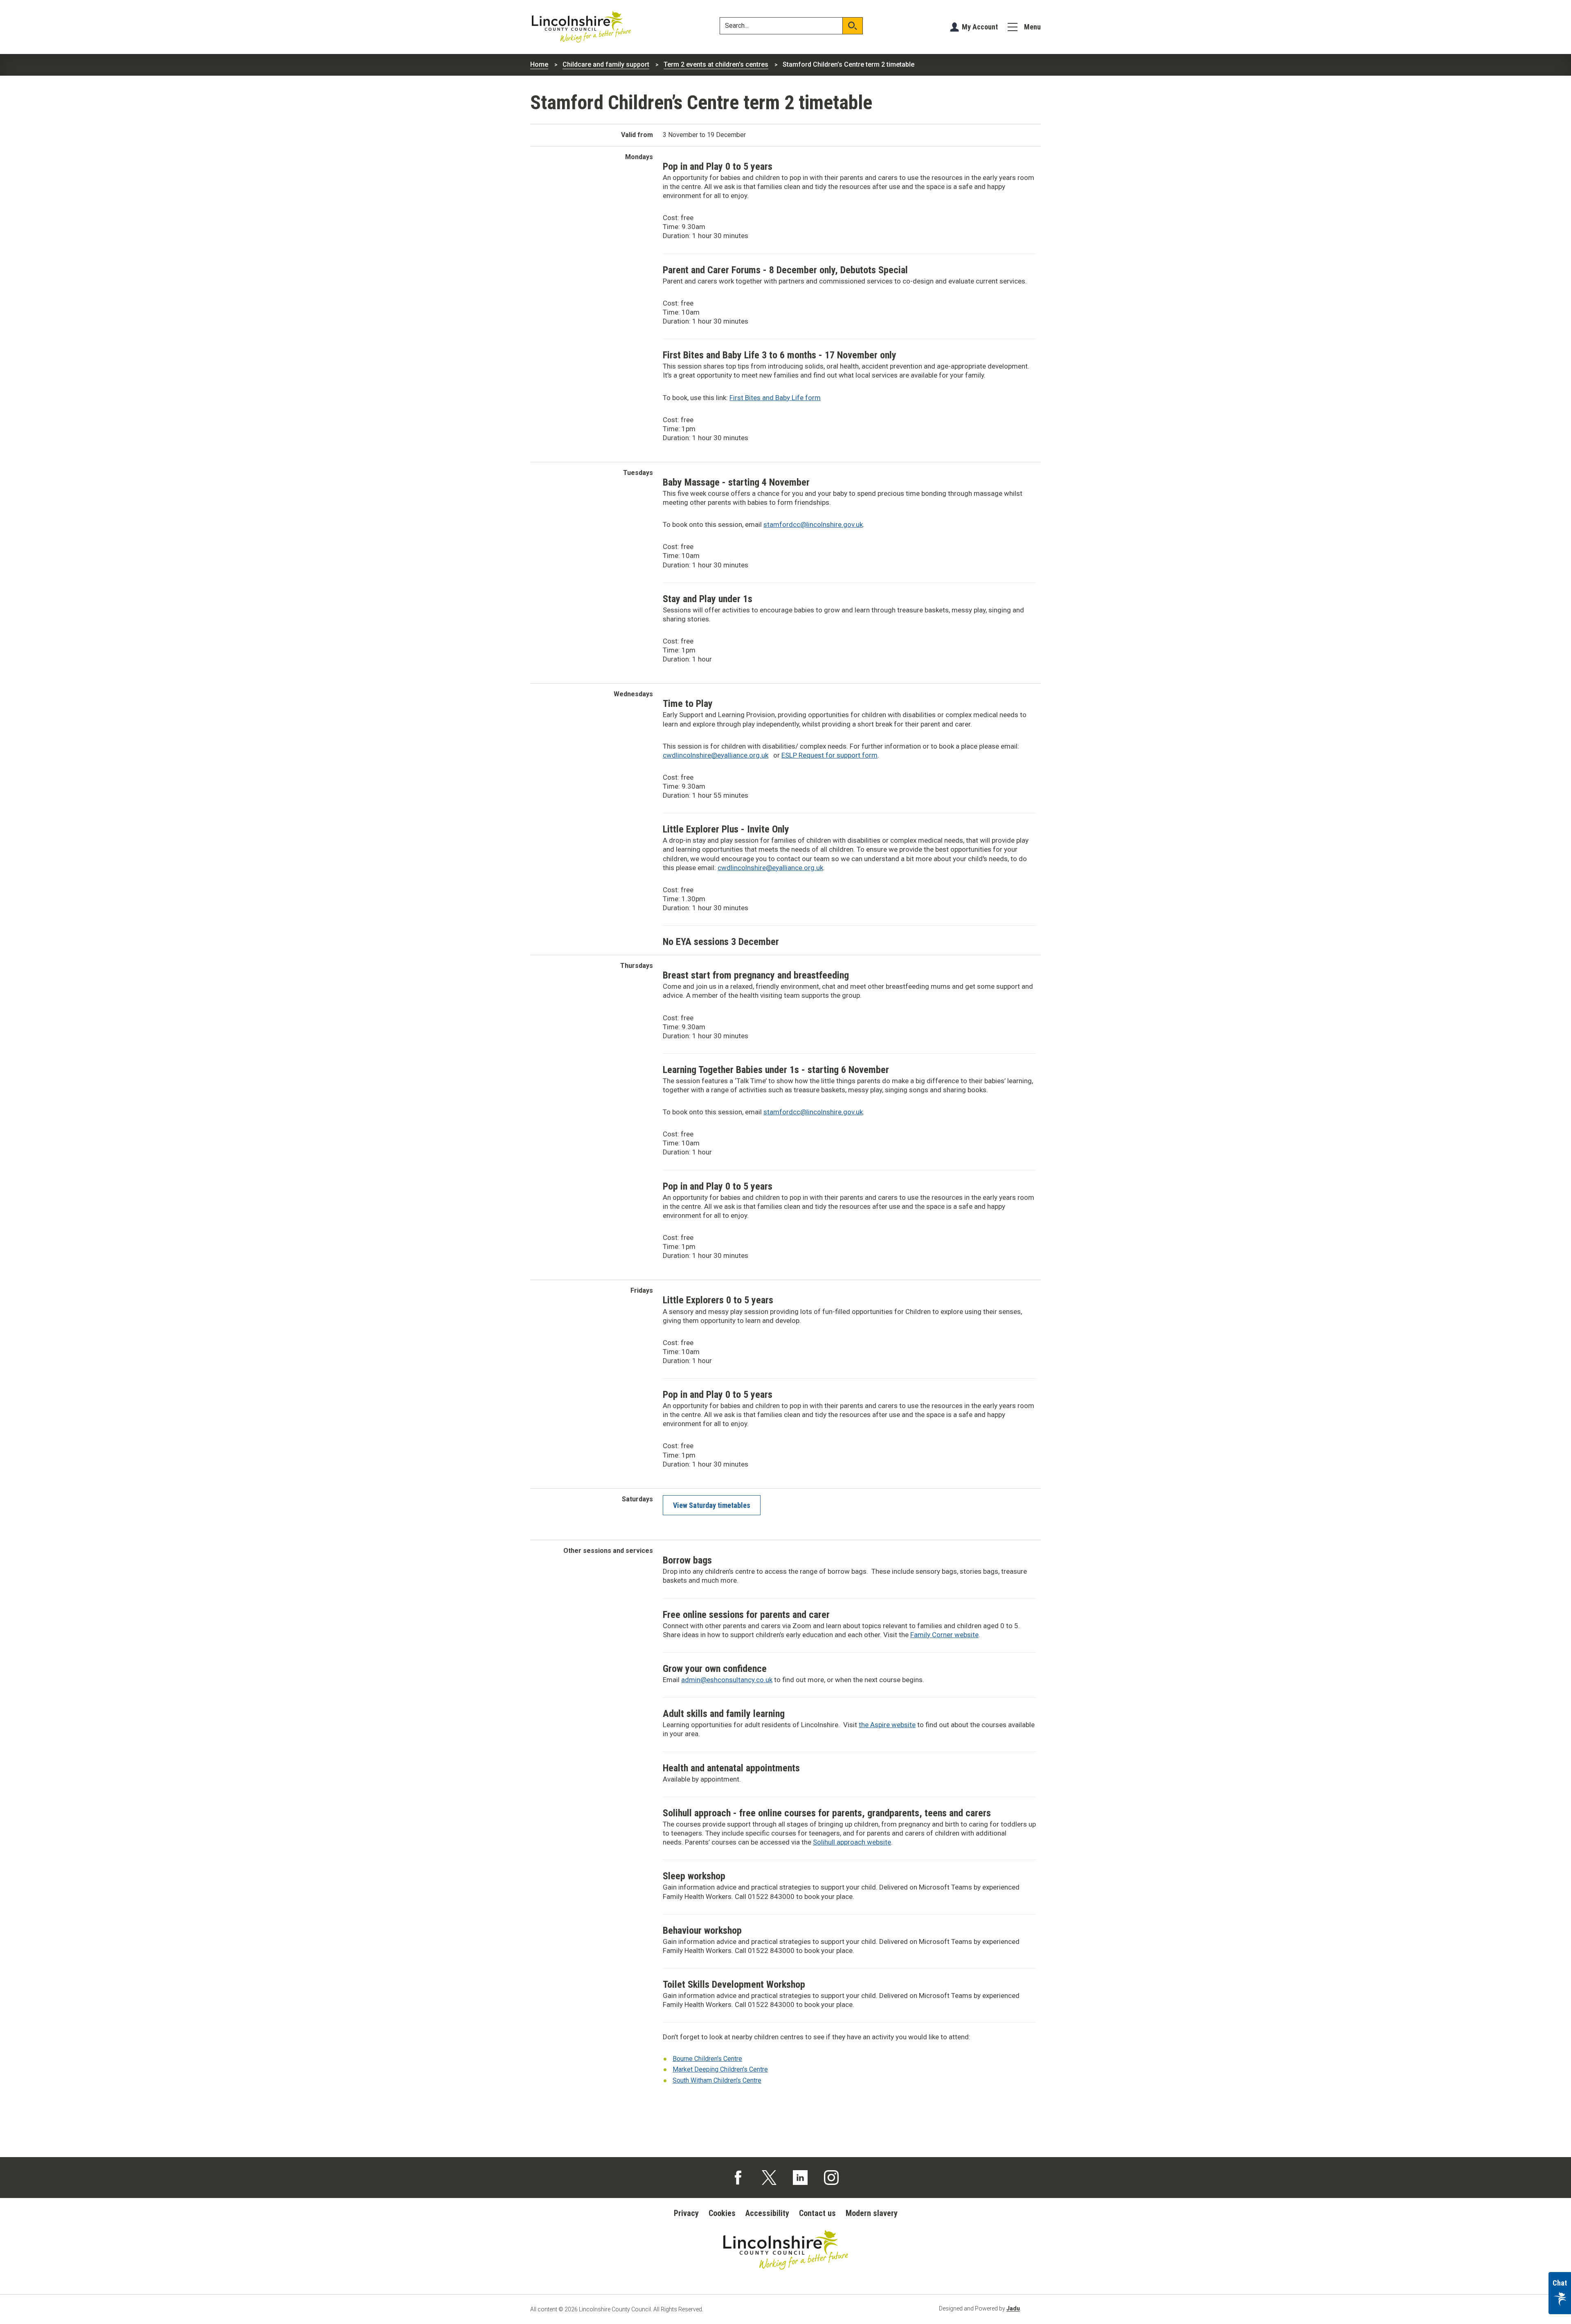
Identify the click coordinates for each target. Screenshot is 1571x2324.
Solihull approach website (852, 1842)
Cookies (722, 2213)
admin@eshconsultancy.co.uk (727, 1680)
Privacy (686, 2213)
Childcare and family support (606, 64)
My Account (980, 27)
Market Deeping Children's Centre (720, 2069)
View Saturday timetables (712, 1505)
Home (539, 64)
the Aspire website (887, 1725)
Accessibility (767, 2213)
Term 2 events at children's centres (716, 64)
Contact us (817, 2213)
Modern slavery (872, 2213)
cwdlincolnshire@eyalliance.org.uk (716, 755)
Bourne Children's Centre (707, 2059)
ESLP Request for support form (829, 755)
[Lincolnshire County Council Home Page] (581, 27)
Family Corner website (944, 1635)
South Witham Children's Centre (717, 2080)
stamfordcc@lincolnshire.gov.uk (813, 524)
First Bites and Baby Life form (775, 398)
